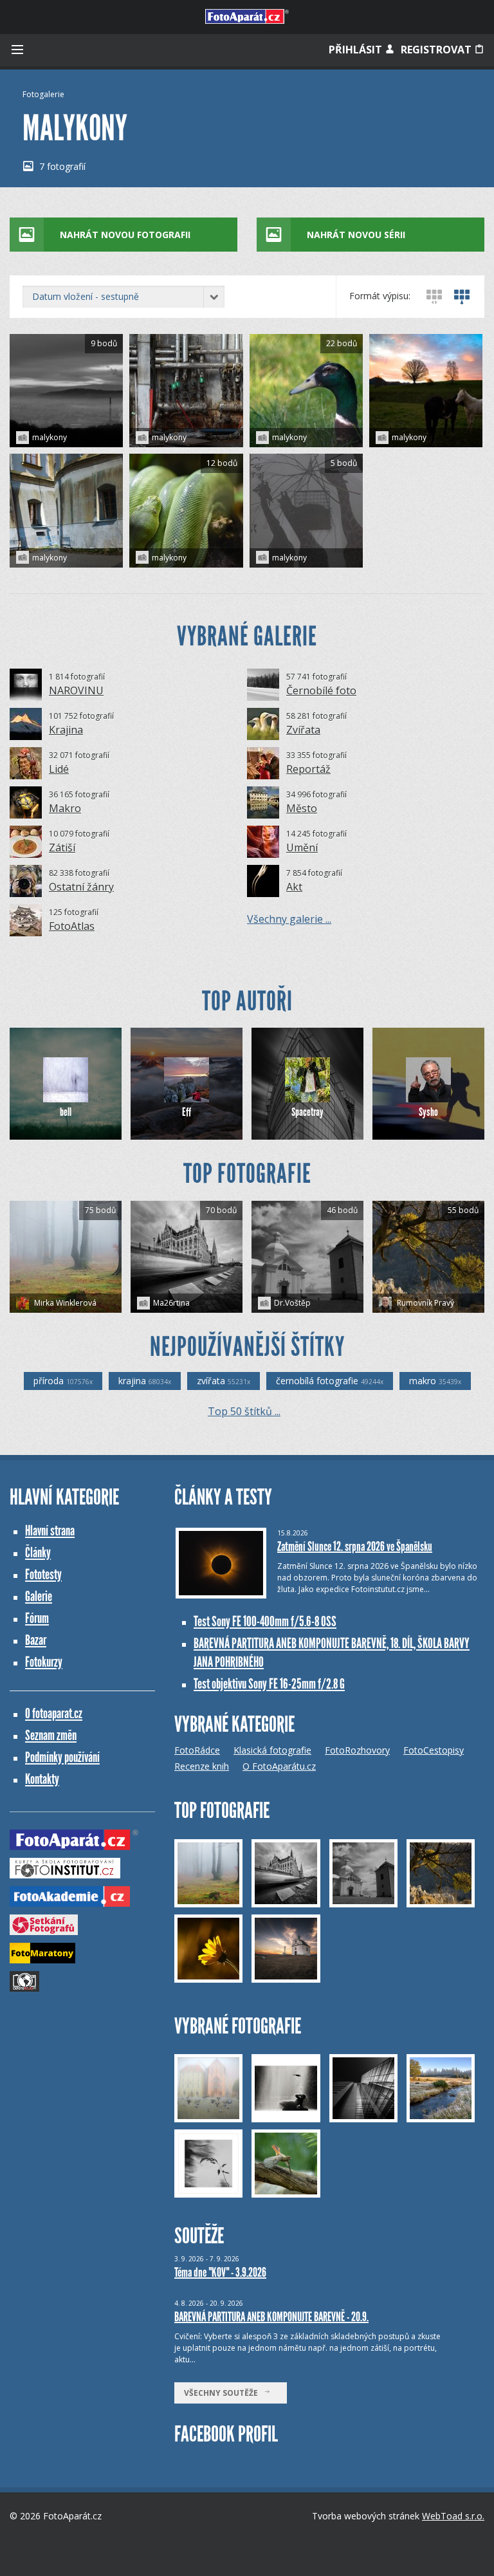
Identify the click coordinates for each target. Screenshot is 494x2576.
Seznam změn (51, 1735)
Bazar (36, 1640)
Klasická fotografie (272, 1750)
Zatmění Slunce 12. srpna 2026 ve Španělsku (355, 1546)
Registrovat (437, 50)
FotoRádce (197, 1750)
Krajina (66, 730)
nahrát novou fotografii (125, 235)
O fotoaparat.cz (54, 1713)
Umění (302, 848)
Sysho (428, 1112)
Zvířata (303, 730)
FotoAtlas (72, 926)
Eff (187, 1112)
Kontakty (42, 1779)
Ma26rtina (171, 1303)
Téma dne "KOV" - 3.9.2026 (220, 2272)
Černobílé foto (321, 690)
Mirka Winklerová (64, 1303)
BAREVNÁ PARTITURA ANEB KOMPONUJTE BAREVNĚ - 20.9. (271, 2317)
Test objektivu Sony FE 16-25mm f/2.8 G (269, 1684)
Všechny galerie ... (289, 919)
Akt (294, 887)
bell (66, 1112)
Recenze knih (202, 1766)
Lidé (59, 769)
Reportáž (308, 769)
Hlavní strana (50, 1531)
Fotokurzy (44, 1662)
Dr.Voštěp (292, 1303)
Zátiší (62, 848)
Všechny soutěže (224, 2393)
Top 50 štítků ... (244, 1411)
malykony (50, 437)
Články (38, 1552)
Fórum (37, 1618)
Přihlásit (357, 50)
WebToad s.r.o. (453, 2516)
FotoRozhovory (357, 1750)
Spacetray (307, 1112)
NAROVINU (76, 690)
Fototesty (43, 1574)
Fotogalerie (43, 94)
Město (302, 808)
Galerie (39, 1596)
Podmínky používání (62, 1757)
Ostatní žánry (81, 887)
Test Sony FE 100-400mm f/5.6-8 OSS (265, 1621)
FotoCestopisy (434, 1750)
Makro (65, 808)
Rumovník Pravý (425, 1303)
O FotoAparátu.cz (279, 1766)
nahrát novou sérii (356, 235)
